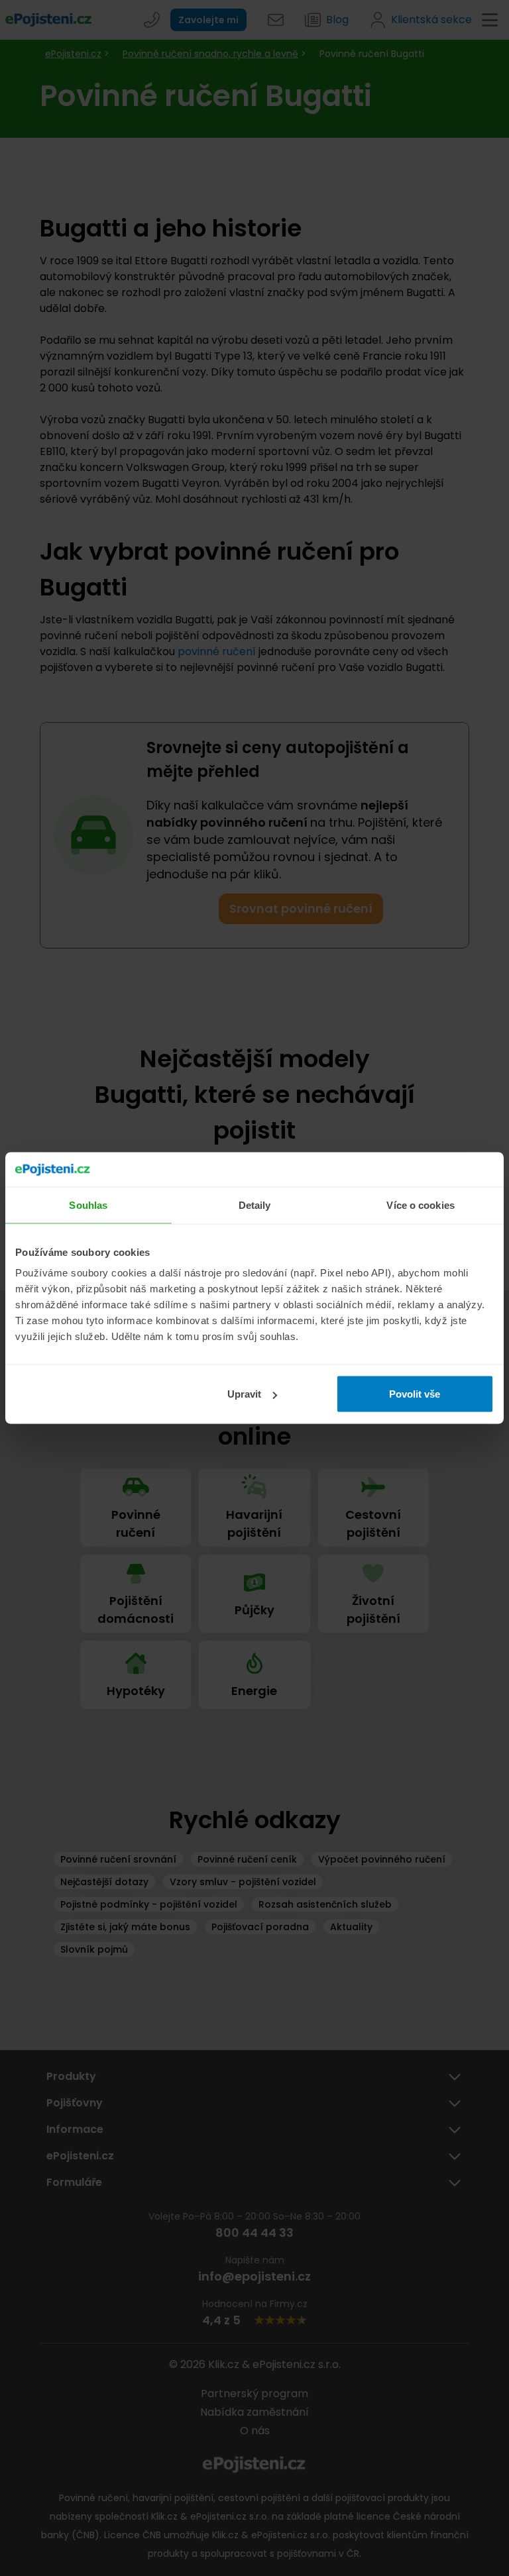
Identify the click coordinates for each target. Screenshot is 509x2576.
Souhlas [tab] (88, 1205)
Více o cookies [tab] (420, 1205)
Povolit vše (415, 1394)
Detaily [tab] (255, 1205)
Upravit (244, 1394)
